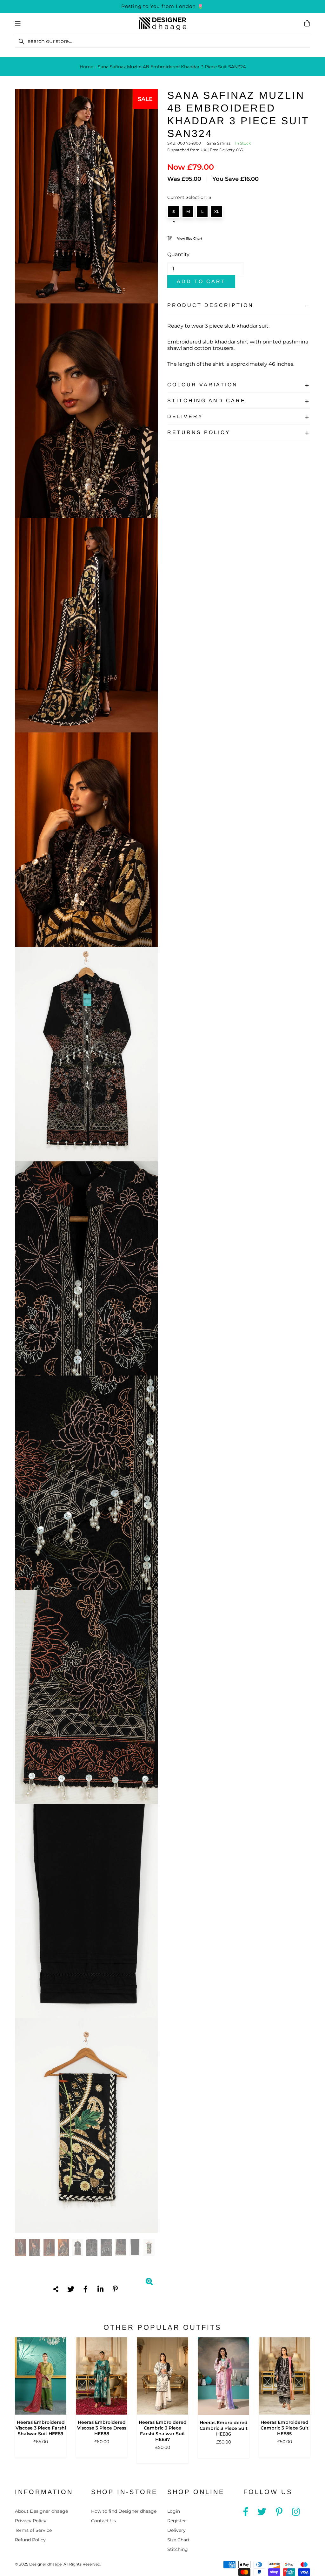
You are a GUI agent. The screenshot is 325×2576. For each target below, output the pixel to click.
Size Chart (179, 2540)
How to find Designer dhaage (124, 2511)
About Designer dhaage (41, 2511)
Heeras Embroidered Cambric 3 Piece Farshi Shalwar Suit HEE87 (163, 2431)
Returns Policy (199, 432)
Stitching (178, 2549)
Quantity (178, 254)
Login (174, 2511)
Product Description (210, 305)
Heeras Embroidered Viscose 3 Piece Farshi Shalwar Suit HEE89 (41, 2428)
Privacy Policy (31, 2521)
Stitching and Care (206, 401)
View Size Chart (190, 238)
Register (177, 2521)
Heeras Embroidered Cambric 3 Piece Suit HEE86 (224, 2428)
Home (86, 67)
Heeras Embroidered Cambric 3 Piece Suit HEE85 (285, 2428)
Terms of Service (33, 2530)
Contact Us (103, 2521)
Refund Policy (30, 2540)
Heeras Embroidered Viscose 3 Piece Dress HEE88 (102, 2428)
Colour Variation (202, 385)
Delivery (185, 416)
